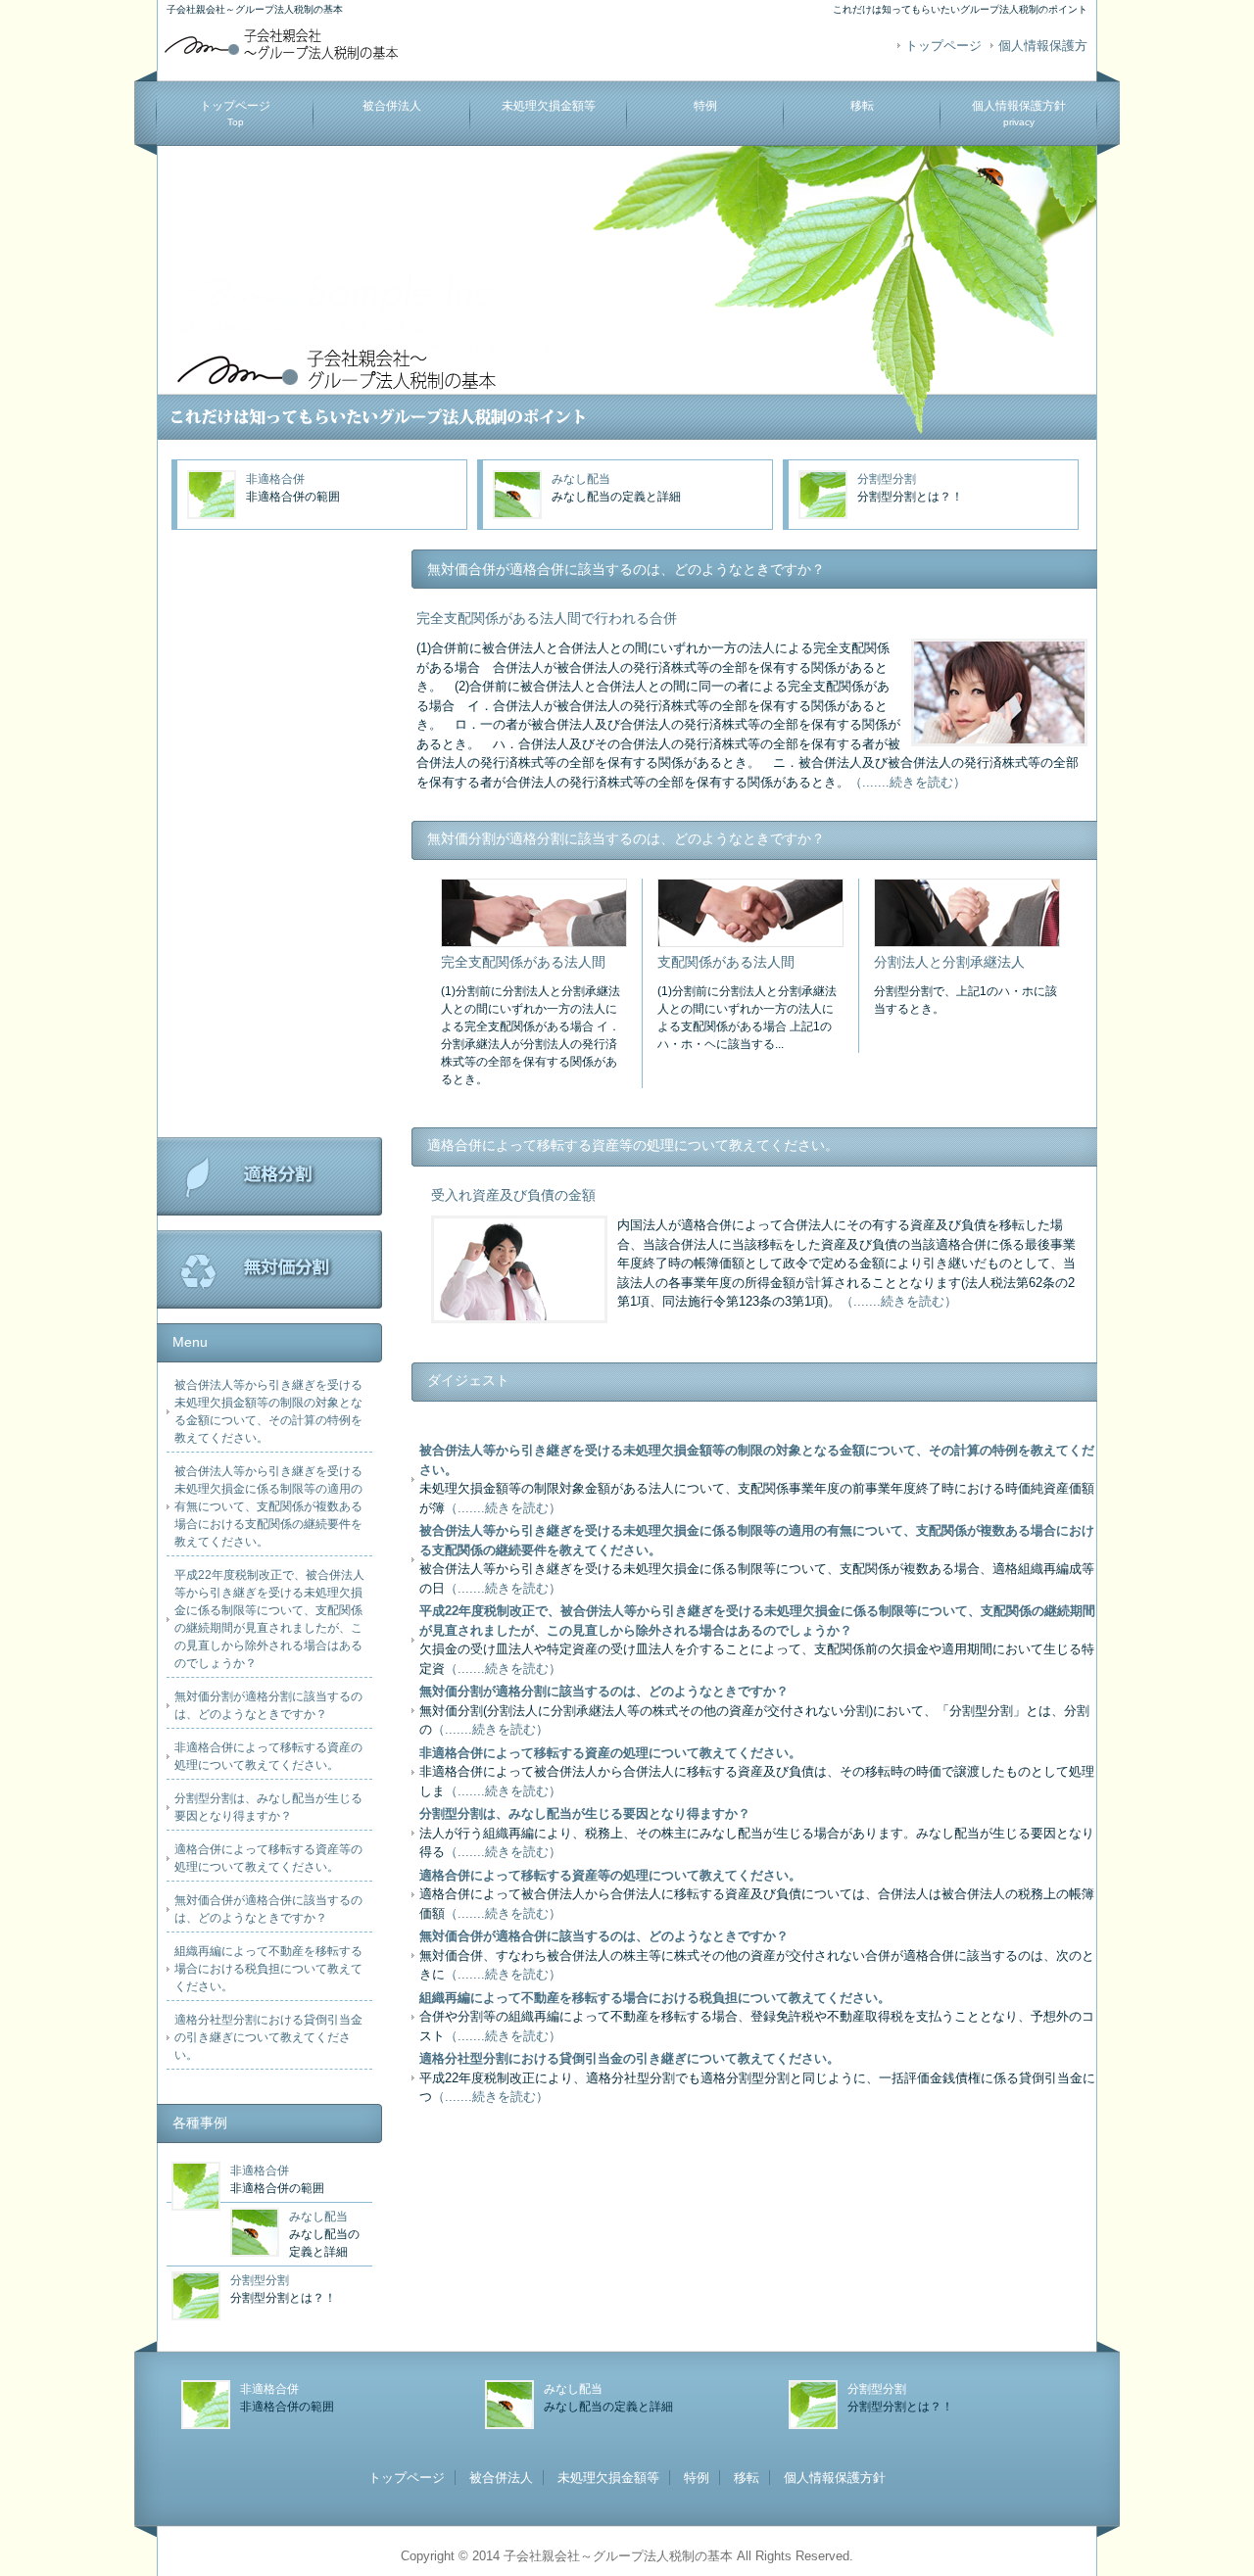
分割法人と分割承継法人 (949, 962)
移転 (862, 106)
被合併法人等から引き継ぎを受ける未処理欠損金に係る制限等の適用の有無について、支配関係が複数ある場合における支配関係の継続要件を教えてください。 (268, 1506)
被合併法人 (392, 106)
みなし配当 (581, 479)
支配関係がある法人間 (726, 962)
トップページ (943, 46)
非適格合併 (275, 479)
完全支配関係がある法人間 (523, 962)
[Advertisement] (269, 843)
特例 (705, 106)
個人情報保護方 (1043, 46)
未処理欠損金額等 (549, 106)
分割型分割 (887, 479)
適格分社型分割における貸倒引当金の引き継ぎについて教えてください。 (268, 2037)
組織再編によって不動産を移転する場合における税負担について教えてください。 (268, 1969)
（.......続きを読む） (908, 782)
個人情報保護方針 (1019, 113)
